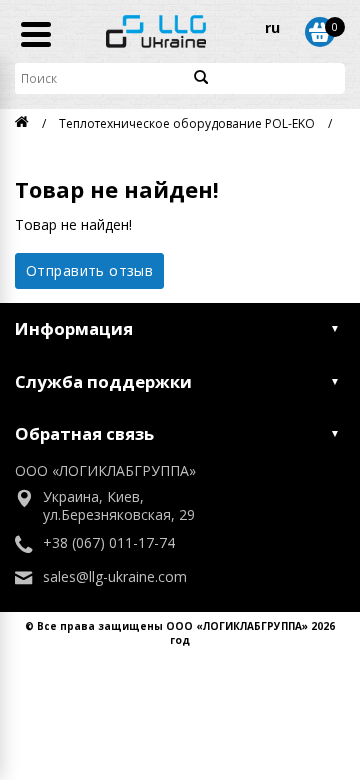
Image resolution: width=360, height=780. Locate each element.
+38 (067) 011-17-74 (109, 543)
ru (272, 27)
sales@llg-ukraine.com (115, 577)
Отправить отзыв (89, 270)
